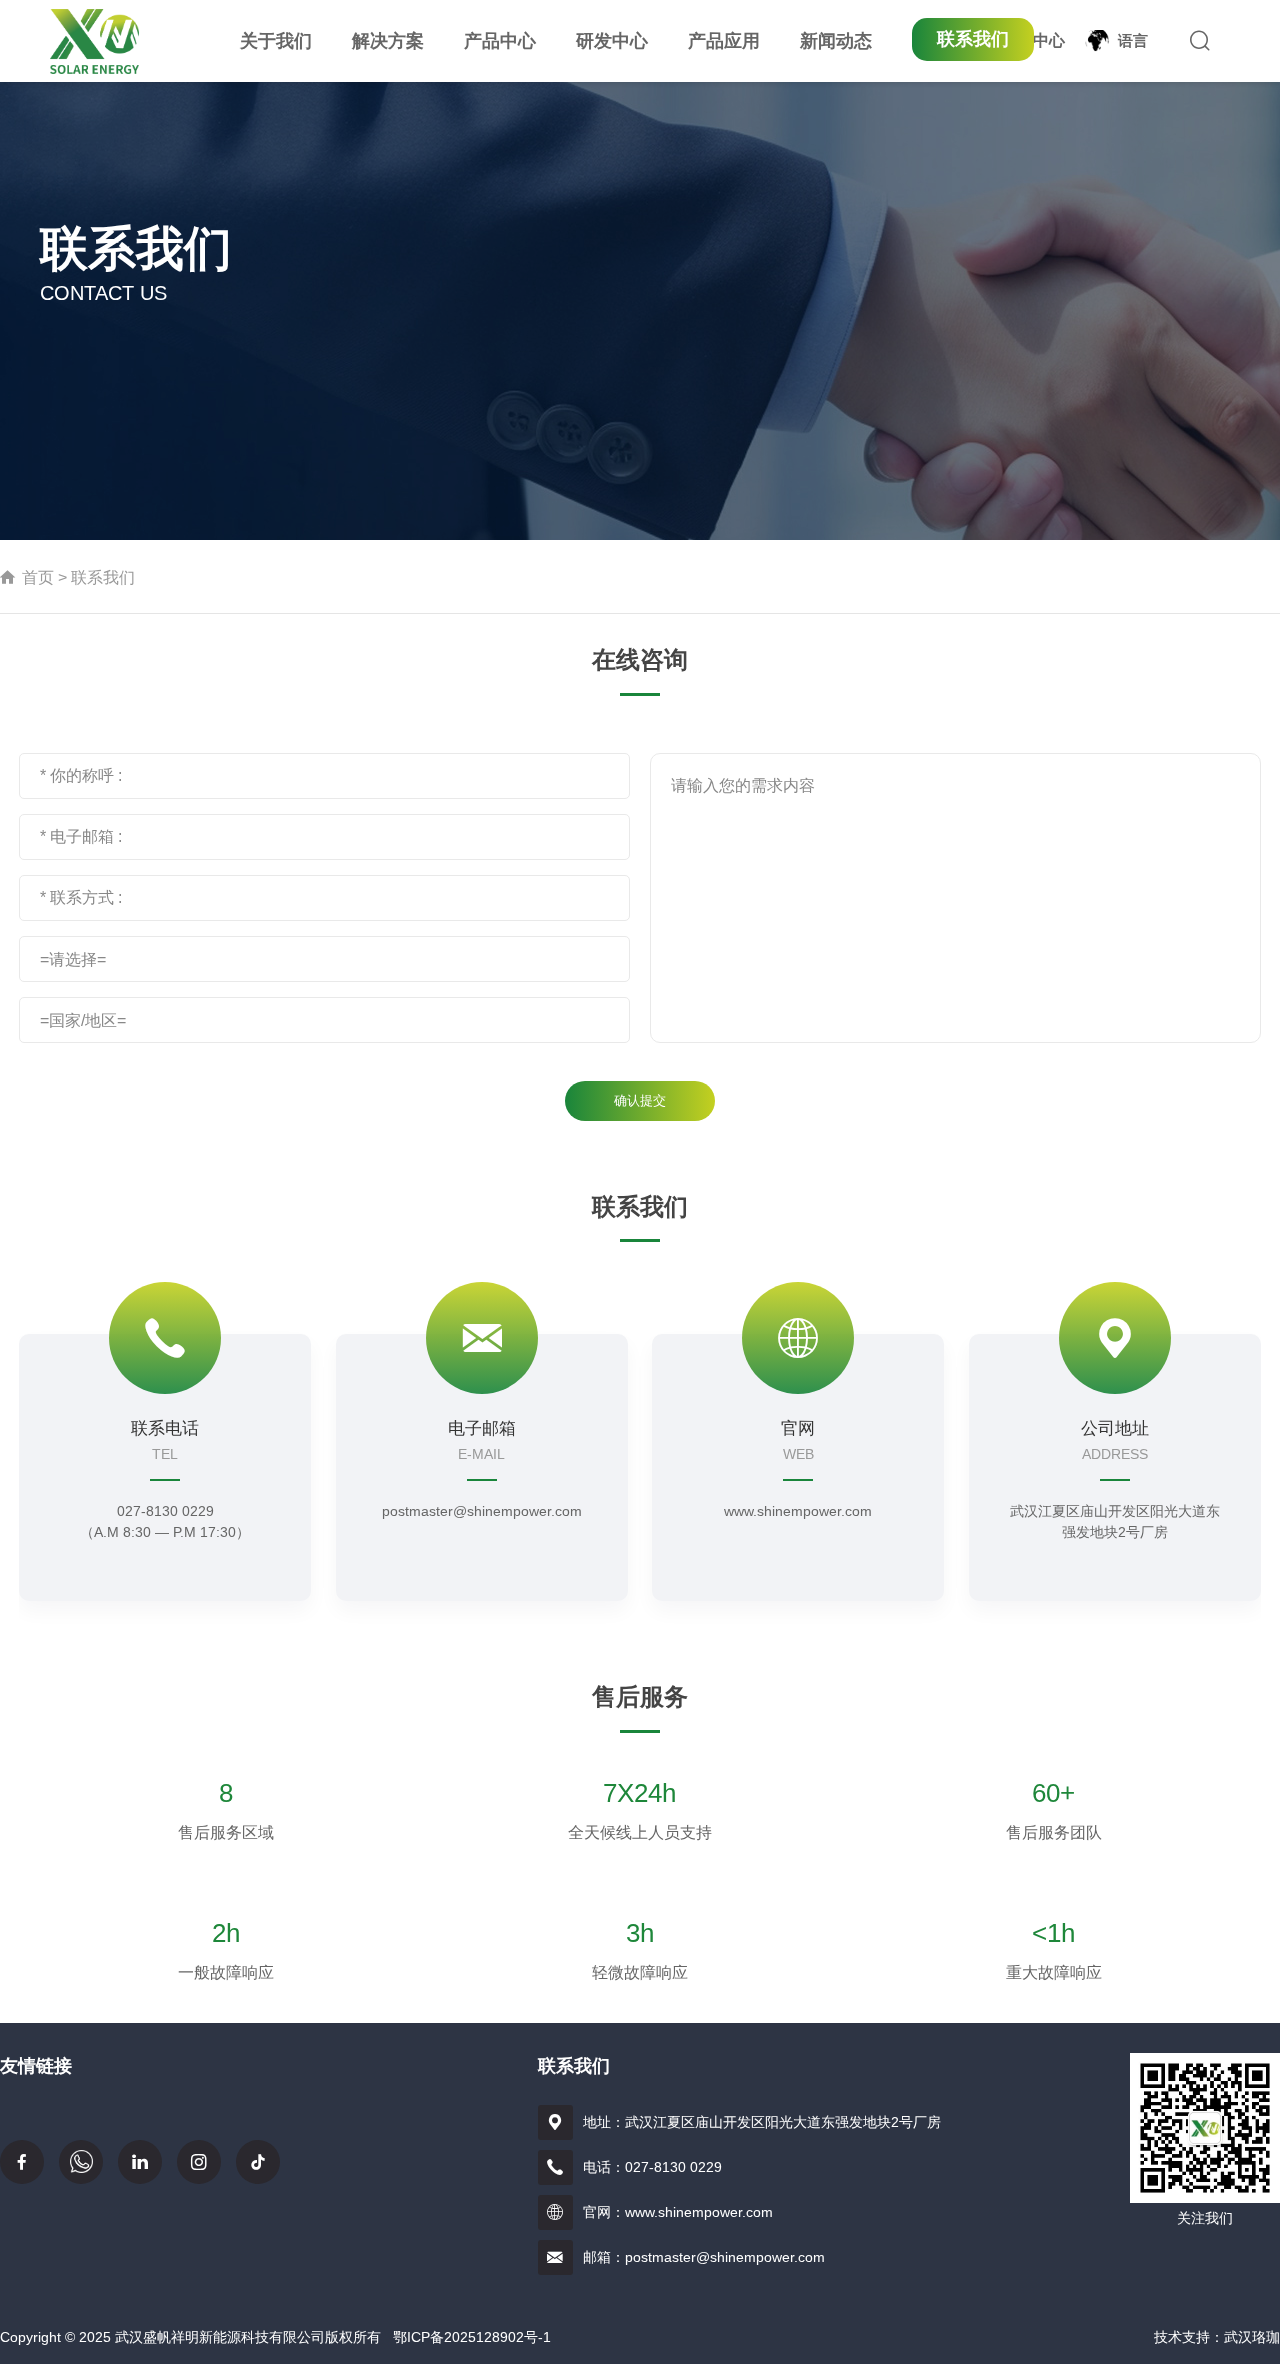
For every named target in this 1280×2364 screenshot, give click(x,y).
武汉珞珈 (1252, 2337)
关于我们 (276, 41)
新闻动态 (836, 41)
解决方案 (388, 41)
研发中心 (612, 41)
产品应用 (724, 41)
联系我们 (973, 39)
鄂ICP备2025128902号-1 (472, 2337)
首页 (38, 577)
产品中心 (500, 41)
